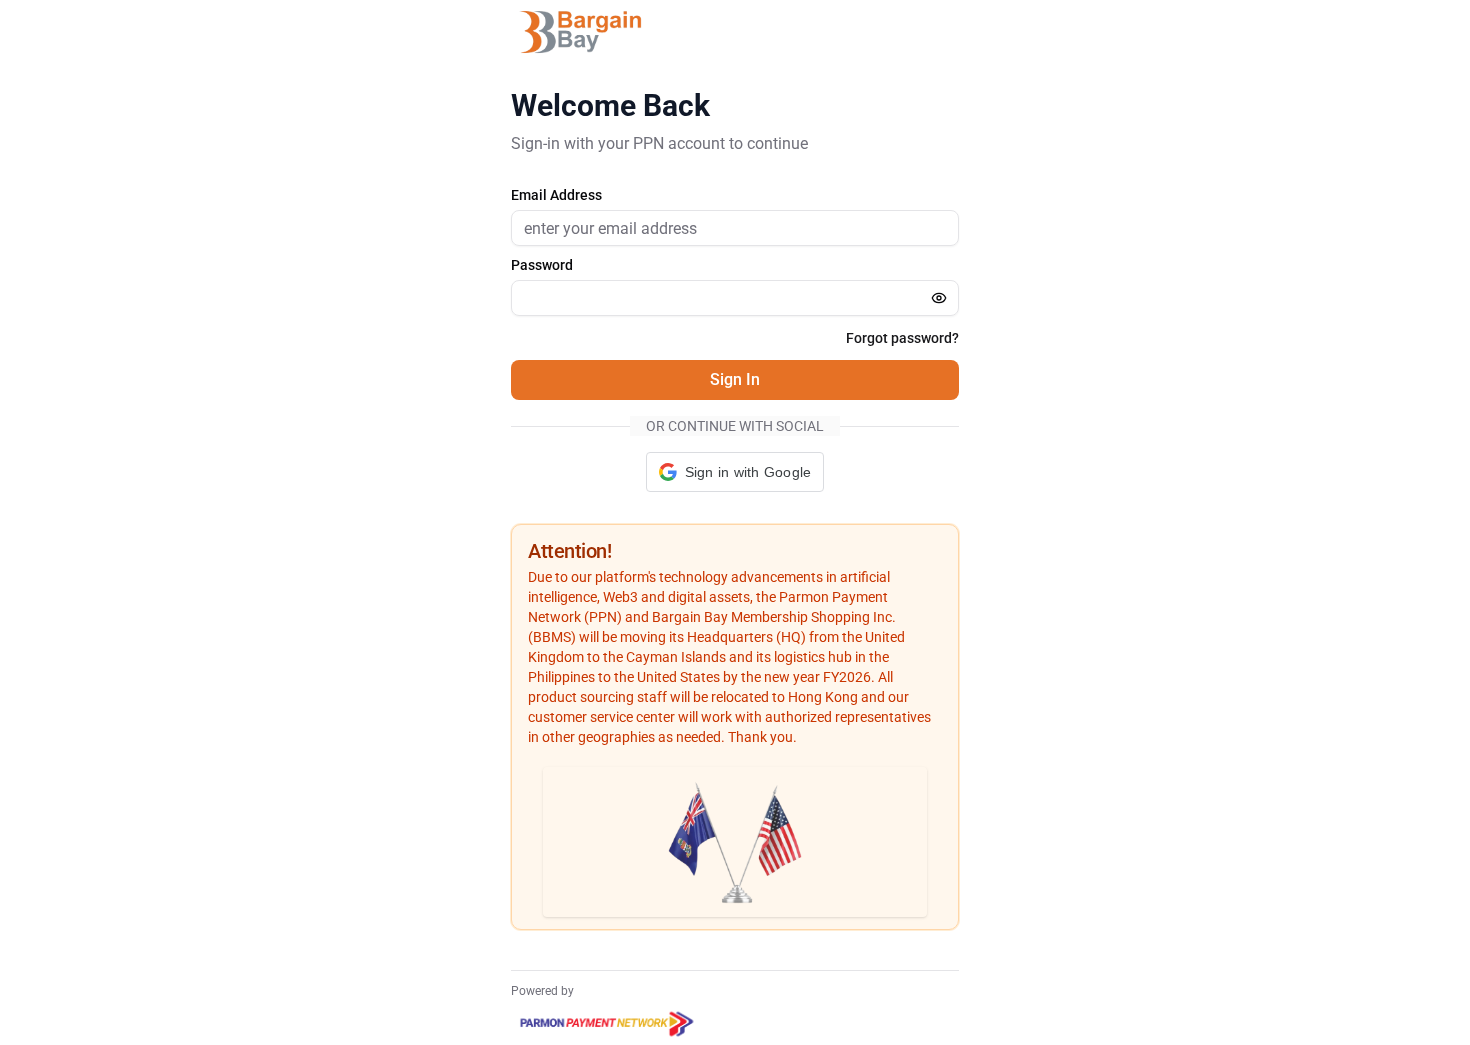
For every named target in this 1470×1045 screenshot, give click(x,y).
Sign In (735, 379)
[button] (735, 472)
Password (542, 265)
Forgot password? (902, 338)
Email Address (556, 195)
